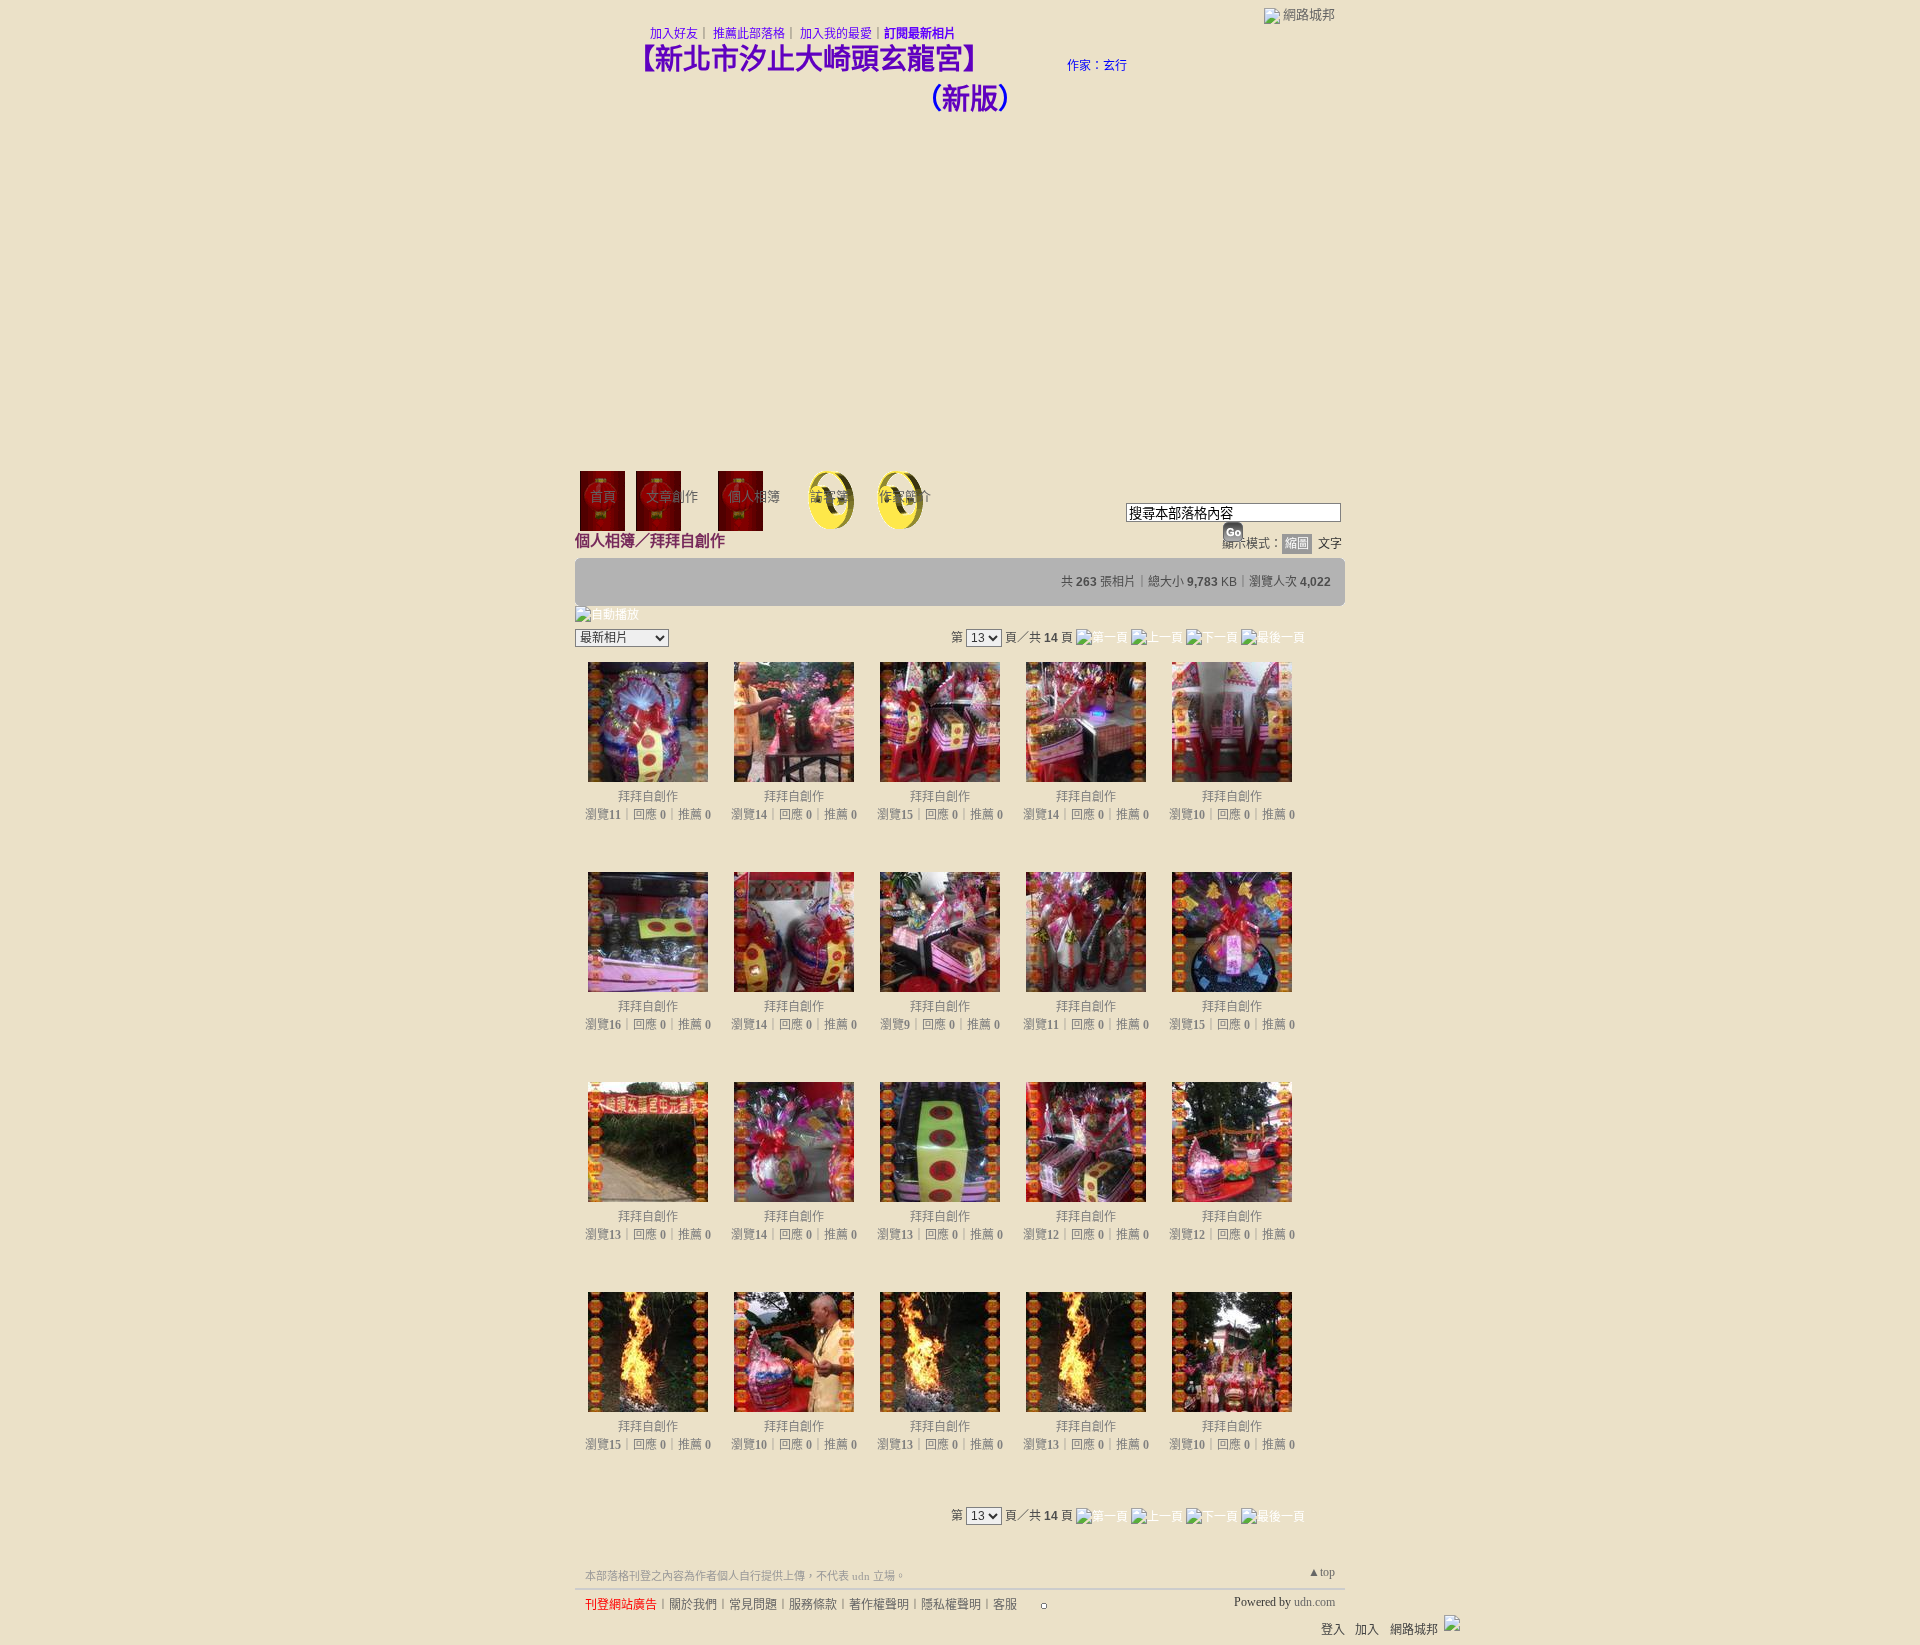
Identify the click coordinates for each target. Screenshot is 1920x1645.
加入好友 (674, 34)
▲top (1321, 1572)
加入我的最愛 (836, 34)
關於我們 (693, 1605)
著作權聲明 (879, 1605)
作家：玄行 (1097, 66)
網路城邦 (1309, 14)
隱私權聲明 (951, 1605)
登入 (1333, 1630)
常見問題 (753, 1605)
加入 (1367, 1630)
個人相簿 (754, 496)
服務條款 (813, 1605)
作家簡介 (905, 496)
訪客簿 (829, 496)
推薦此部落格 (749, 34)
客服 (1005, 1605)
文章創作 (672, 496)
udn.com (1314, 1602)
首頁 (603, 496)
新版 (970, 99)
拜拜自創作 (648, 797)
